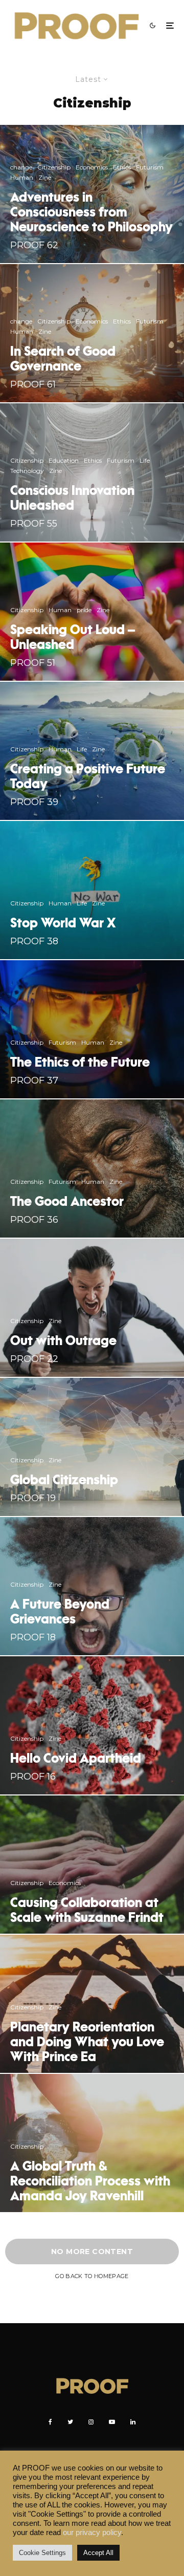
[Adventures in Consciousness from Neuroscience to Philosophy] (92, 194)
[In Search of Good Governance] (92, 333)
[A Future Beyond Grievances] (92, 1586)
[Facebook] (50, 2422)
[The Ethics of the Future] (92, 1029)
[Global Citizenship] (92, 1447)
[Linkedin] (133, 2422)
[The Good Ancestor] (92, 1168)
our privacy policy (92, 2532)
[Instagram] (91, 2422)
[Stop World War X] (92, 890)
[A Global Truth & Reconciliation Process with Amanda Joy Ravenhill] (92, 2143)
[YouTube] (112, 2422)
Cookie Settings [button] (42, 2553)
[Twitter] (70, 2422)
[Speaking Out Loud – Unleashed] (92, 612)
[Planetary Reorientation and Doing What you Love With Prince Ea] (92, 2004)
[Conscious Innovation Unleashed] (92, 472)
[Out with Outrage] (92, 1308)
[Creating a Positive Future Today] (92, 751)
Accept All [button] (98, 2553)
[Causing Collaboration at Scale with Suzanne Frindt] (92, 1865)
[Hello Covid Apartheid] (92, 1725)
